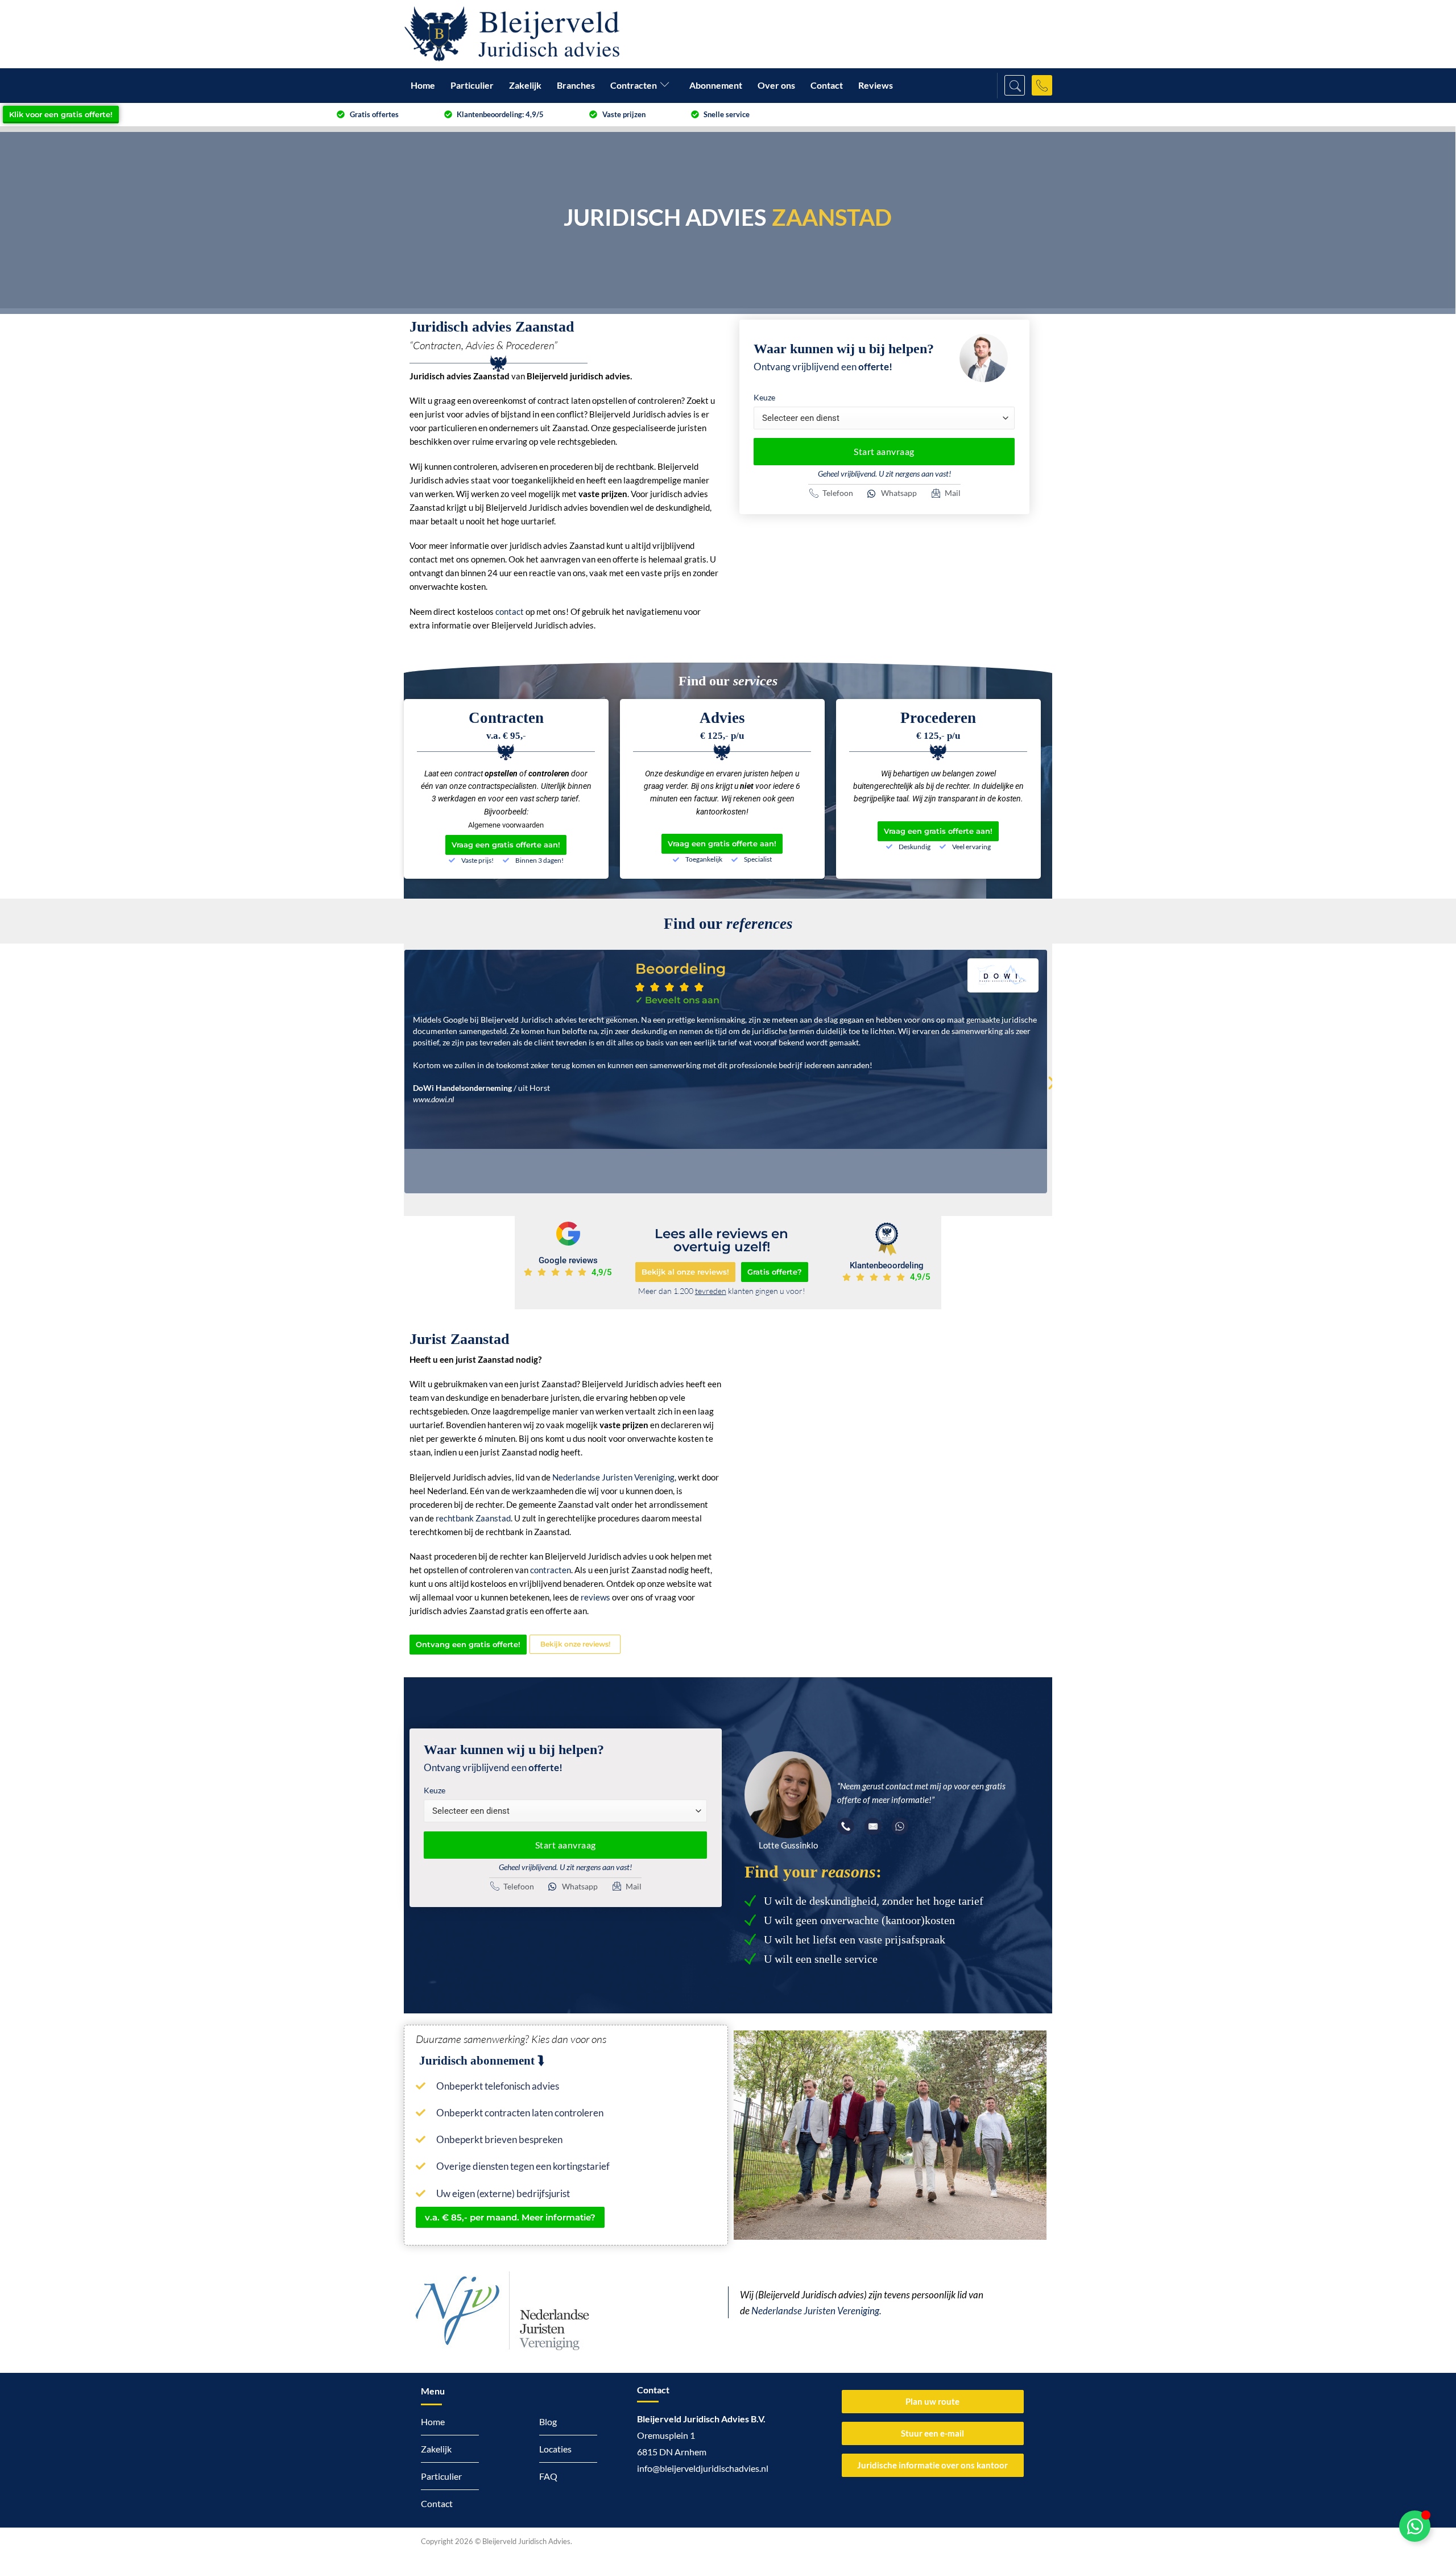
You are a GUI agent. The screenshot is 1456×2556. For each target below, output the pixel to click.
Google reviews (568, 1260)
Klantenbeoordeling (887, 1265)
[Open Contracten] (667, 86)
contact (510, 611)
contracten (551, 1570)
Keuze (764, 397)
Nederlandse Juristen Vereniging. (816, 2311)
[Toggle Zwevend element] (1415, 2526)
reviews (595, 1597)
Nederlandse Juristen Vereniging (613, 1477)
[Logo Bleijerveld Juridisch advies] (512, 34)
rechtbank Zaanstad (473, 1518)
